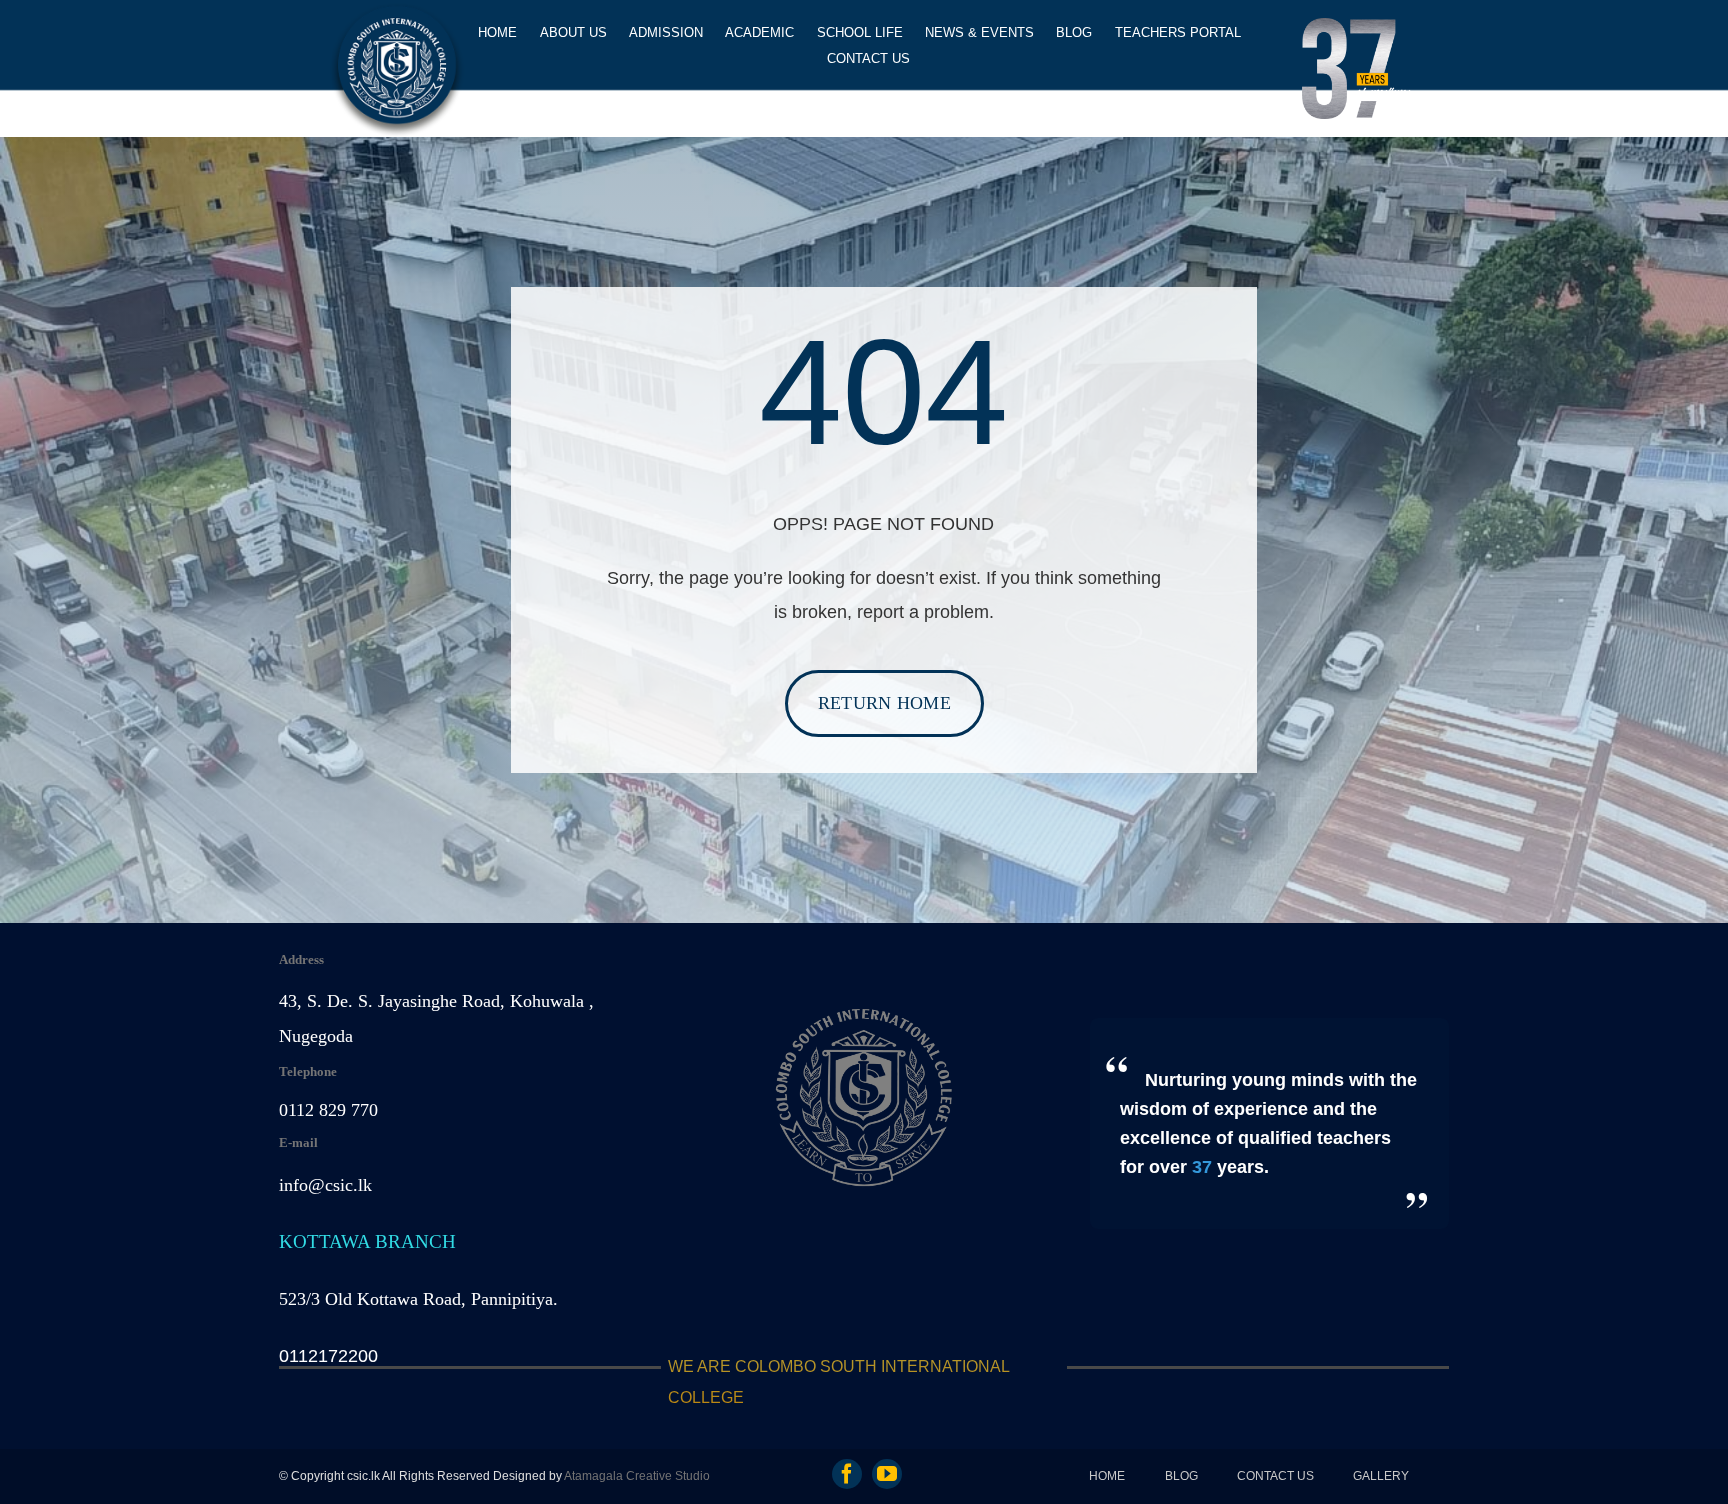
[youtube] (887, 1474)
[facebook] (847, 1474)
